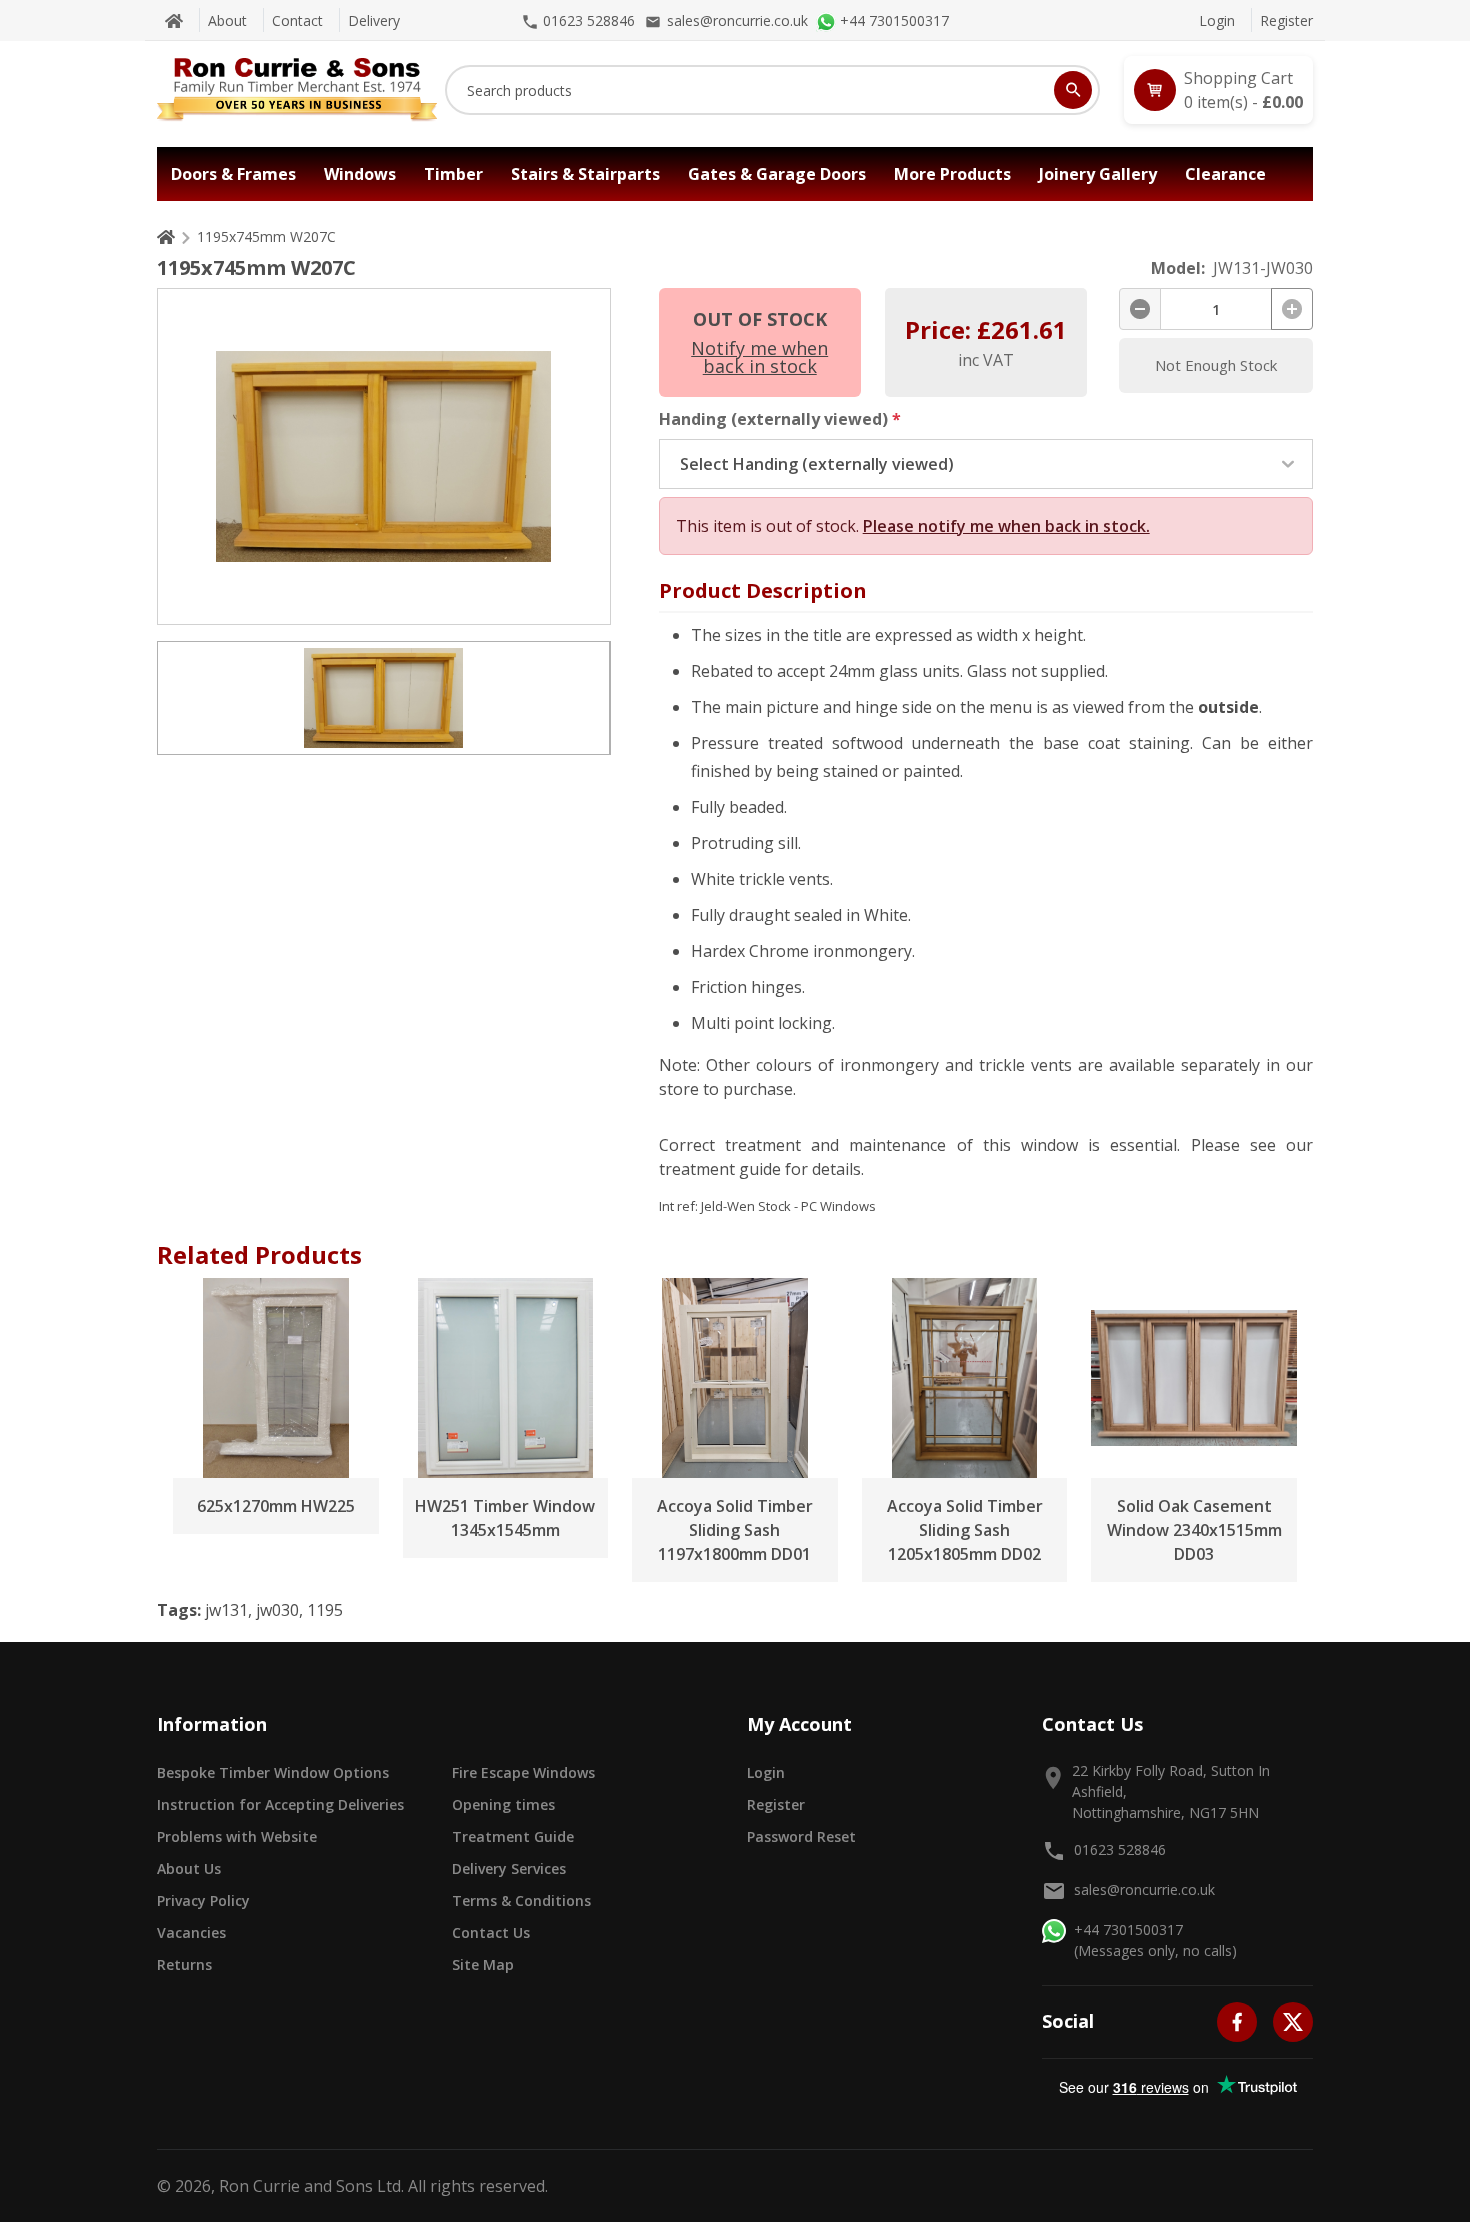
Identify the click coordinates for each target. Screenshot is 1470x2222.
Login (1217, 20)
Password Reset (801, 1836)
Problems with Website (237, 1836)
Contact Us (491, 1932)
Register (1286, 20)
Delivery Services (509, 1868)
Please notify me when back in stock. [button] (1006, 526)
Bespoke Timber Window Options (273, 1772)
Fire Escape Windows (523, 1772)
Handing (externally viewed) (780, 419)
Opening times (503, 1804)
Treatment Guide (513, 1836)
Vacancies (191, 1932)
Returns (184, 1964)
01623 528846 (1120, 1849)
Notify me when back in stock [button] (759, 357)
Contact (297, 20)
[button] (1218, 90)
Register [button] (776, 1804)
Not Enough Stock (1216, 365)
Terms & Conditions (521, 1900)
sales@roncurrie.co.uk (1144, 1889)
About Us (189, 1868)
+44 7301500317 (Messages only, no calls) (1155, 1940)
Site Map (483, 1964)
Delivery (374, 20)
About (227, 20)
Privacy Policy (203, 1900)
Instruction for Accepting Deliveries (280, 1804)
